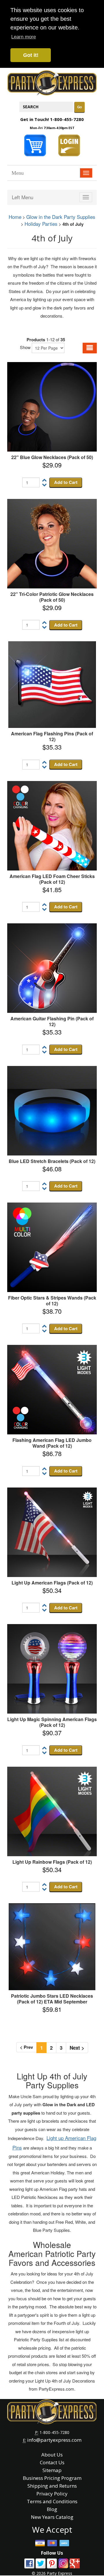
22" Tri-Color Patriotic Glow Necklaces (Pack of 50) (52, 597)
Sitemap (52, 2470)
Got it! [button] (31, 55)
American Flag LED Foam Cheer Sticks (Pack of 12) (52, 879)
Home (15, 217)
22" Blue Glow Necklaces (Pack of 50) (52, 457)
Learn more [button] (24, 37)
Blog (52, 2509)
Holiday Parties (41, 224)
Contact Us (52, 2462)
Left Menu (23, 197)
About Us (52, 2455)
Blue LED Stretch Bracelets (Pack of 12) (52, 1161)
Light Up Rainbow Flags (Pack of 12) (52, 1862)
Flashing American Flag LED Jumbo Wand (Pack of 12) (52, 1443)
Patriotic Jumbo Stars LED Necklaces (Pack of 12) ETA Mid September (52, 1999)
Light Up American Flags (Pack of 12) (52, 1583)
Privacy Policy (52, 2494)
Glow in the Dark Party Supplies (61, 217)
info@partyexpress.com (54, 2440)
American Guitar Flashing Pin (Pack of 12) (52, 1021)
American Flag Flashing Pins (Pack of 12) (52, 736)
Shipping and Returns (52, 2486)
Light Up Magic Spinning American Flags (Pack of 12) (52, 1722)
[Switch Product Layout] (90, 348)
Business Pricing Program (52, 2478)
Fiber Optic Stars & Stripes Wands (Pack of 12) (52, 1301)
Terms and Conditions (52, 2501)
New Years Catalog (52, 2517)
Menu (18, 173)
